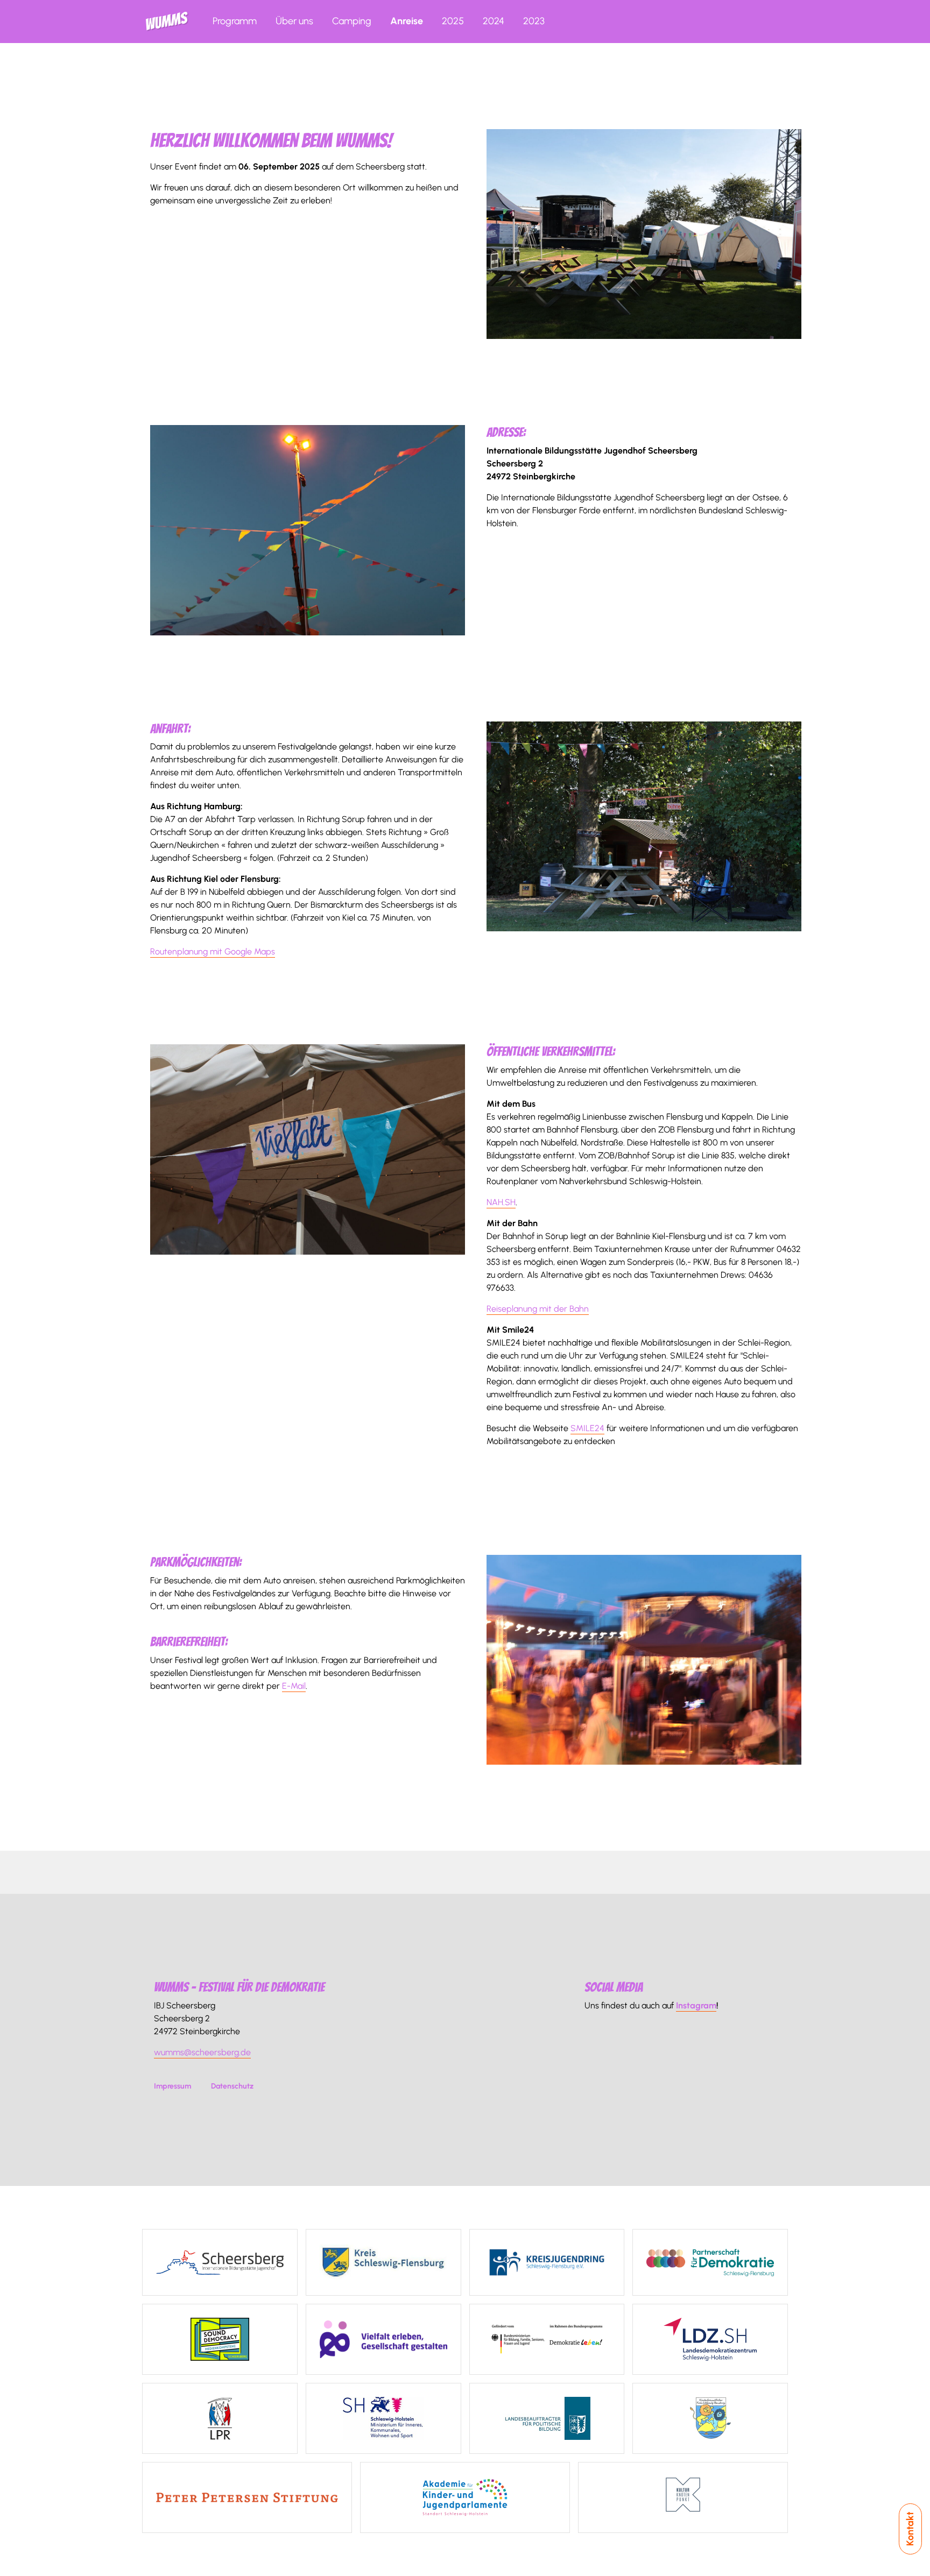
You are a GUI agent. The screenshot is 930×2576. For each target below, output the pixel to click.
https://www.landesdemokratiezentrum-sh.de (710, 2339)
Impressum (172, 2086)
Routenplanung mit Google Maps (213, 951)
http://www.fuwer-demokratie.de (710, 2262)
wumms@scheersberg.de (202, 2052)
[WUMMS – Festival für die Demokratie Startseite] (167, 22)
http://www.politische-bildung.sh (547, 2418)
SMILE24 (587, 1428)
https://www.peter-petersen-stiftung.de (247, 2497)
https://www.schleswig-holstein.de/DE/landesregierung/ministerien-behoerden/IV (383, 2418)
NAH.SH (501, 1202)
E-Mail (294, 1686)
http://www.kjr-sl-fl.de (547, 2262)
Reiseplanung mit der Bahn (538, 1309)
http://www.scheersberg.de (220, 2262)
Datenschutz (232, 2086)
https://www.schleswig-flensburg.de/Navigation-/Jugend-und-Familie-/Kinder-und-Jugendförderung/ (710, 2418)
